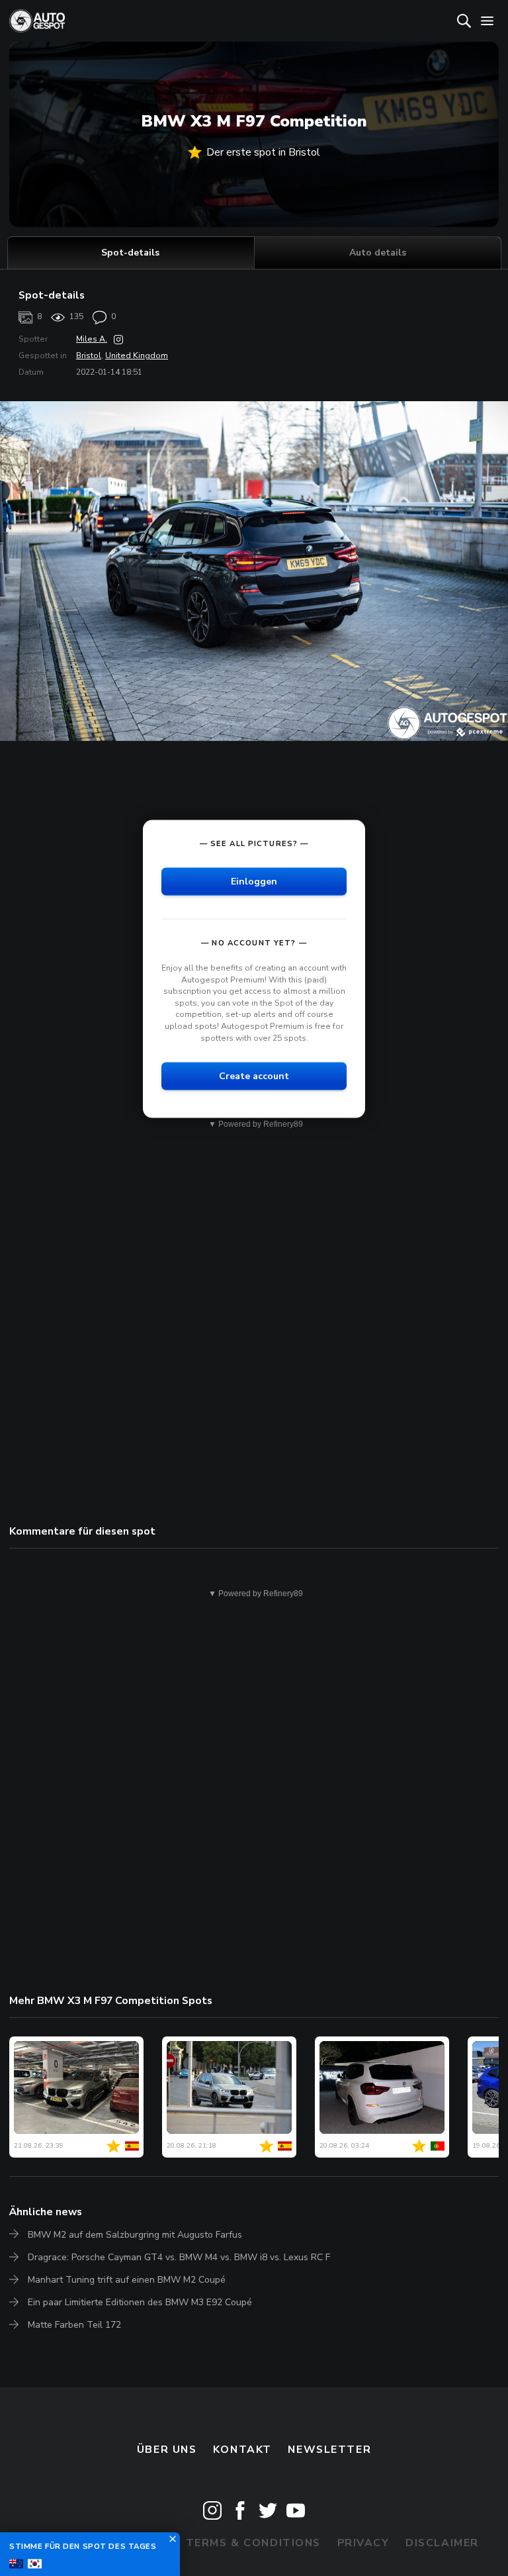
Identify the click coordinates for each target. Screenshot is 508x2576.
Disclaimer (442, 2543)
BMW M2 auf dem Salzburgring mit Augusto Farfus (135, 2235)
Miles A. (92, 339)
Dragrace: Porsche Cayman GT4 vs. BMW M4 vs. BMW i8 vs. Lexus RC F (179, 2257)
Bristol (89, 356)
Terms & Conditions (253, 2543)
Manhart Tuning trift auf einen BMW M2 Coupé (127, 2280)
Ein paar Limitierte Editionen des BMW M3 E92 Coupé (140, 2302)
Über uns (167, 2450)
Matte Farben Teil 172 (74, 2325)
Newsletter (329, 2450)
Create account (254, 1076)
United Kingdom (137, 356)
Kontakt (242, 2450)
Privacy (363, 2543)
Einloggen (254, 881)
